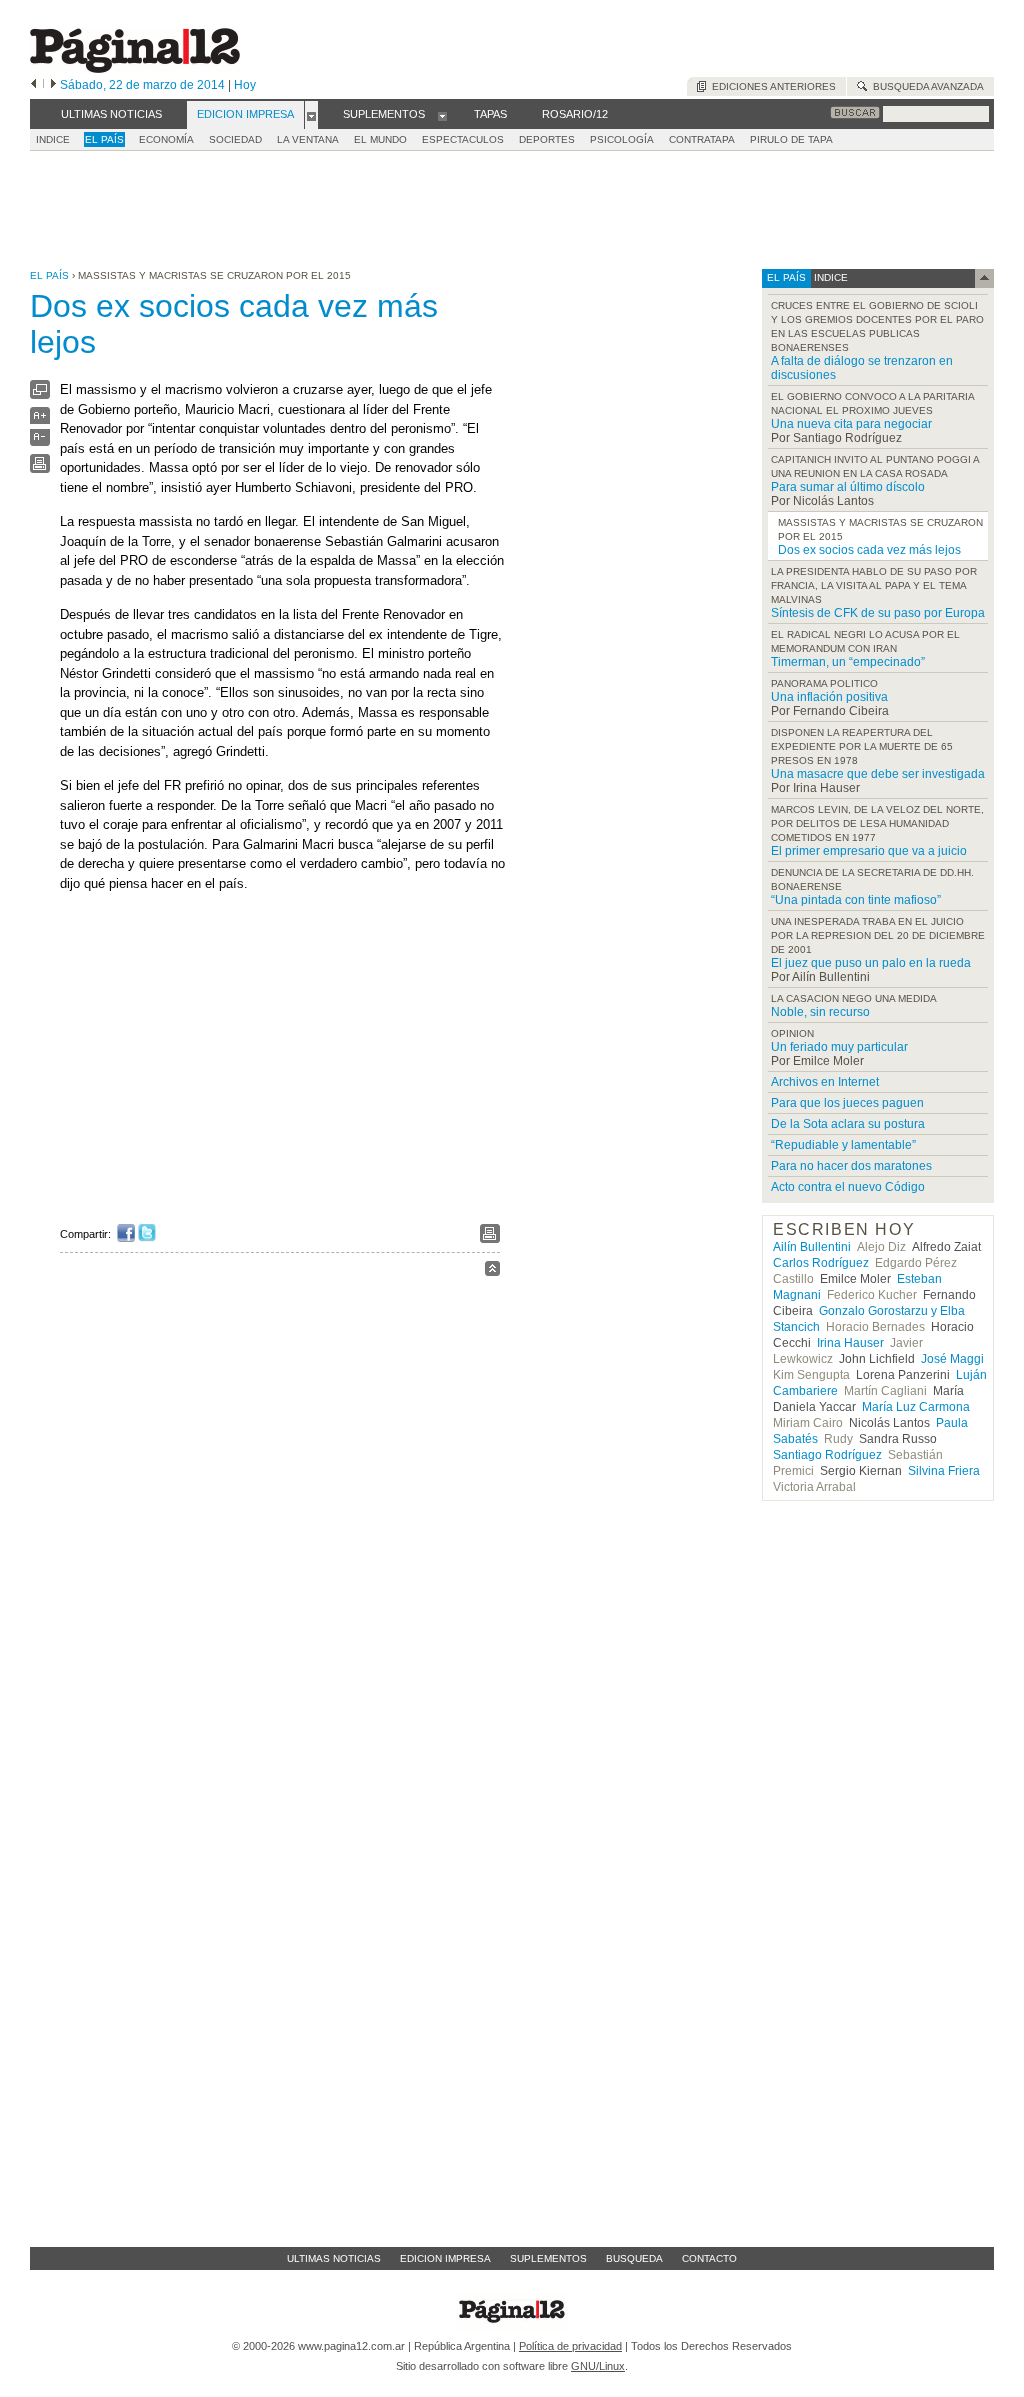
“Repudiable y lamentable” (843, 1145)
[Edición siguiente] (53, 85)
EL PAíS (104, 139)
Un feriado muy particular (839, 1047)
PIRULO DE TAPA (791, 139)
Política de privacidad (570, 2346)
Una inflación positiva (829, 697)
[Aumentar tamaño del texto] (40, 420)
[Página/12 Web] (135, 68)
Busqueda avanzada (925, 86)
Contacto (709, 2258)
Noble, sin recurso (820, 1012)
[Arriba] (492, 1271)
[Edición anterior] (33, 85)
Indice (53, 139)
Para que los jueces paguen (847, 1103)
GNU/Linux (598, 2366)
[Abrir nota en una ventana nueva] (40, 394)
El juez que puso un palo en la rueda (871, 963)
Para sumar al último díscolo (848, 487)
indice (829, 277)
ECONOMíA (166, 139)
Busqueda (634, 2258)
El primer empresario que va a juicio (869, 851)
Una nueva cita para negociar (851, 424)
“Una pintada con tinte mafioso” (856, 900)
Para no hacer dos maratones (851, 1166)
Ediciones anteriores (771, 86)
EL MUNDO (380, 139)
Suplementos (548, 2258)
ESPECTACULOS (463, 139)
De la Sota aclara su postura (848, 1124)
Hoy (245, 85)
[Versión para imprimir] (40, 468)
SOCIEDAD (235, 139)
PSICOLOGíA (622, 139)
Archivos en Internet (825, 1082)
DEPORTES (547, 139)
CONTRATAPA (702, 139)
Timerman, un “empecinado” (848, 662)
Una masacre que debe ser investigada (878, 774)
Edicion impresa (445, 2258)
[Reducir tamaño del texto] (40, 441)
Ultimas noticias (334, 2258)
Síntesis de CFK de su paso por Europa (878, 613)
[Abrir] (311, 115)
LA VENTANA (308, 139)
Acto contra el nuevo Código (848, 1187)
